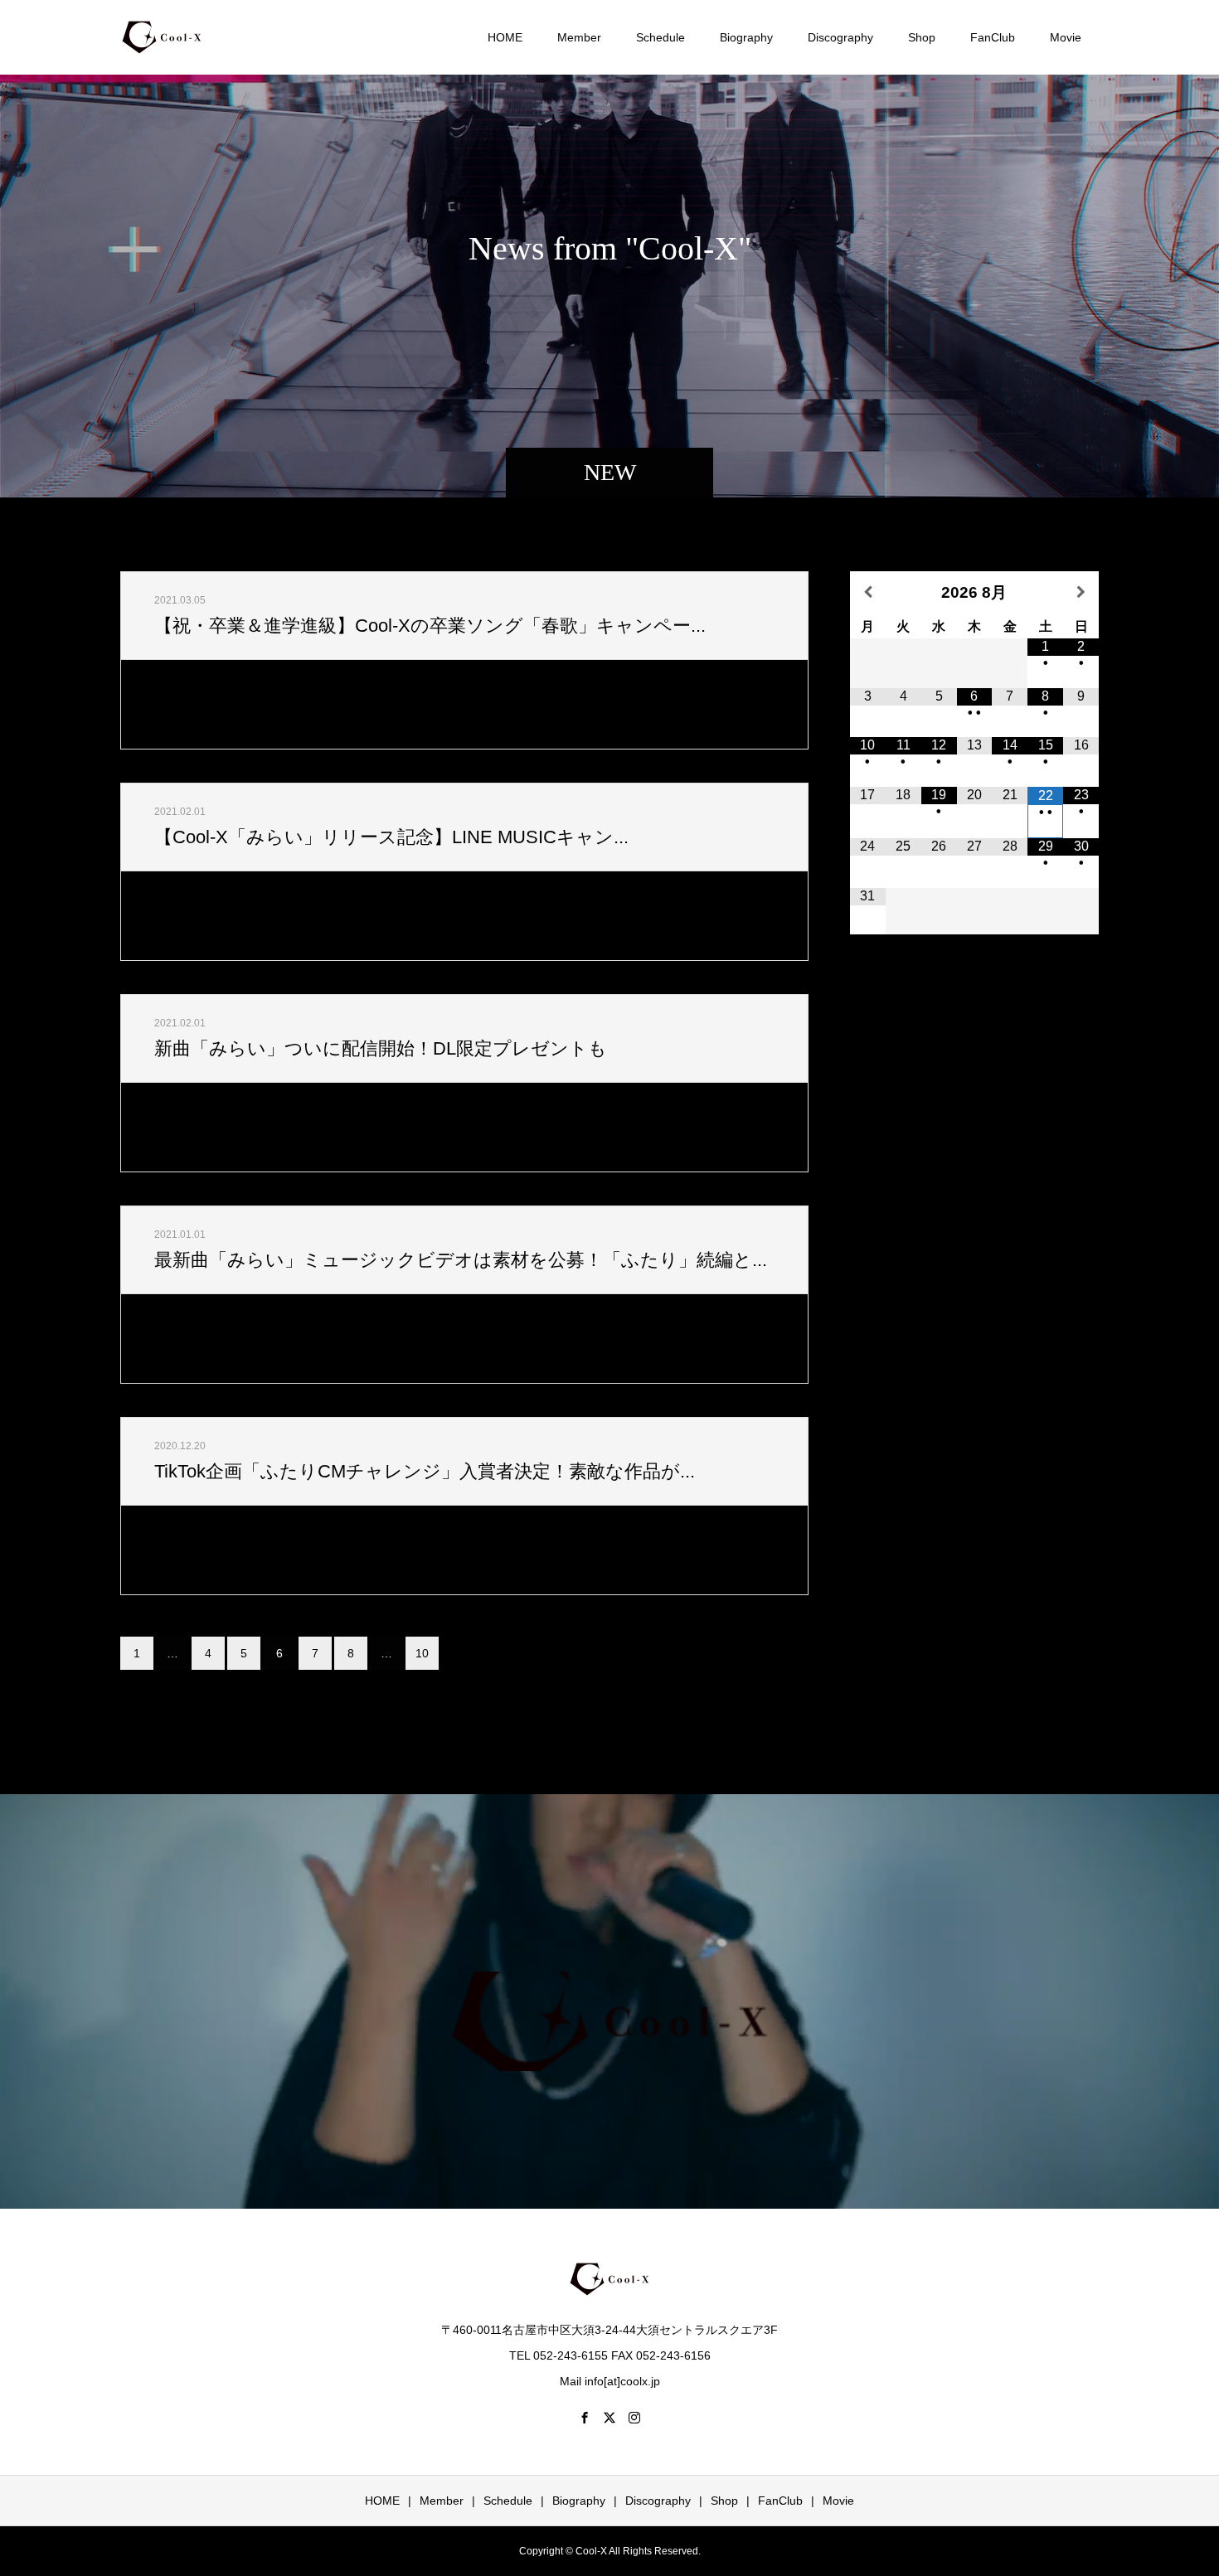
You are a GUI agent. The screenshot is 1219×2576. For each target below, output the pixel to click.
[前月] (868, 592)
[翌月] (1081, 592)
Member (579, 37)
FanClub (993, 37)
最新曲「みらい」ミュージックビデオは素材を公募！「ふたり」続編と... (461, 1260)
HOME (505, 37)
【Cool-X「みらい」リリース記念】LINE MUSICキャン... (391, 837)
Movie (1066, 37)
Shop (922, 37)
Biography (746, 37)
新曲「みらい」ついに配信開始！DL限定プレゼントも (381, 1048)
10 (422, 1653)
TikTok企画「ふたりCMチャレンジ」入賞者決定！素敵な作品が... (425, 1471)
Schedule (660, 37)
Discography (840, 37)
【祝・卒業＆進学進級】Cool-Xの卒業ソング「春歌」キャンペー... (430, 626)
